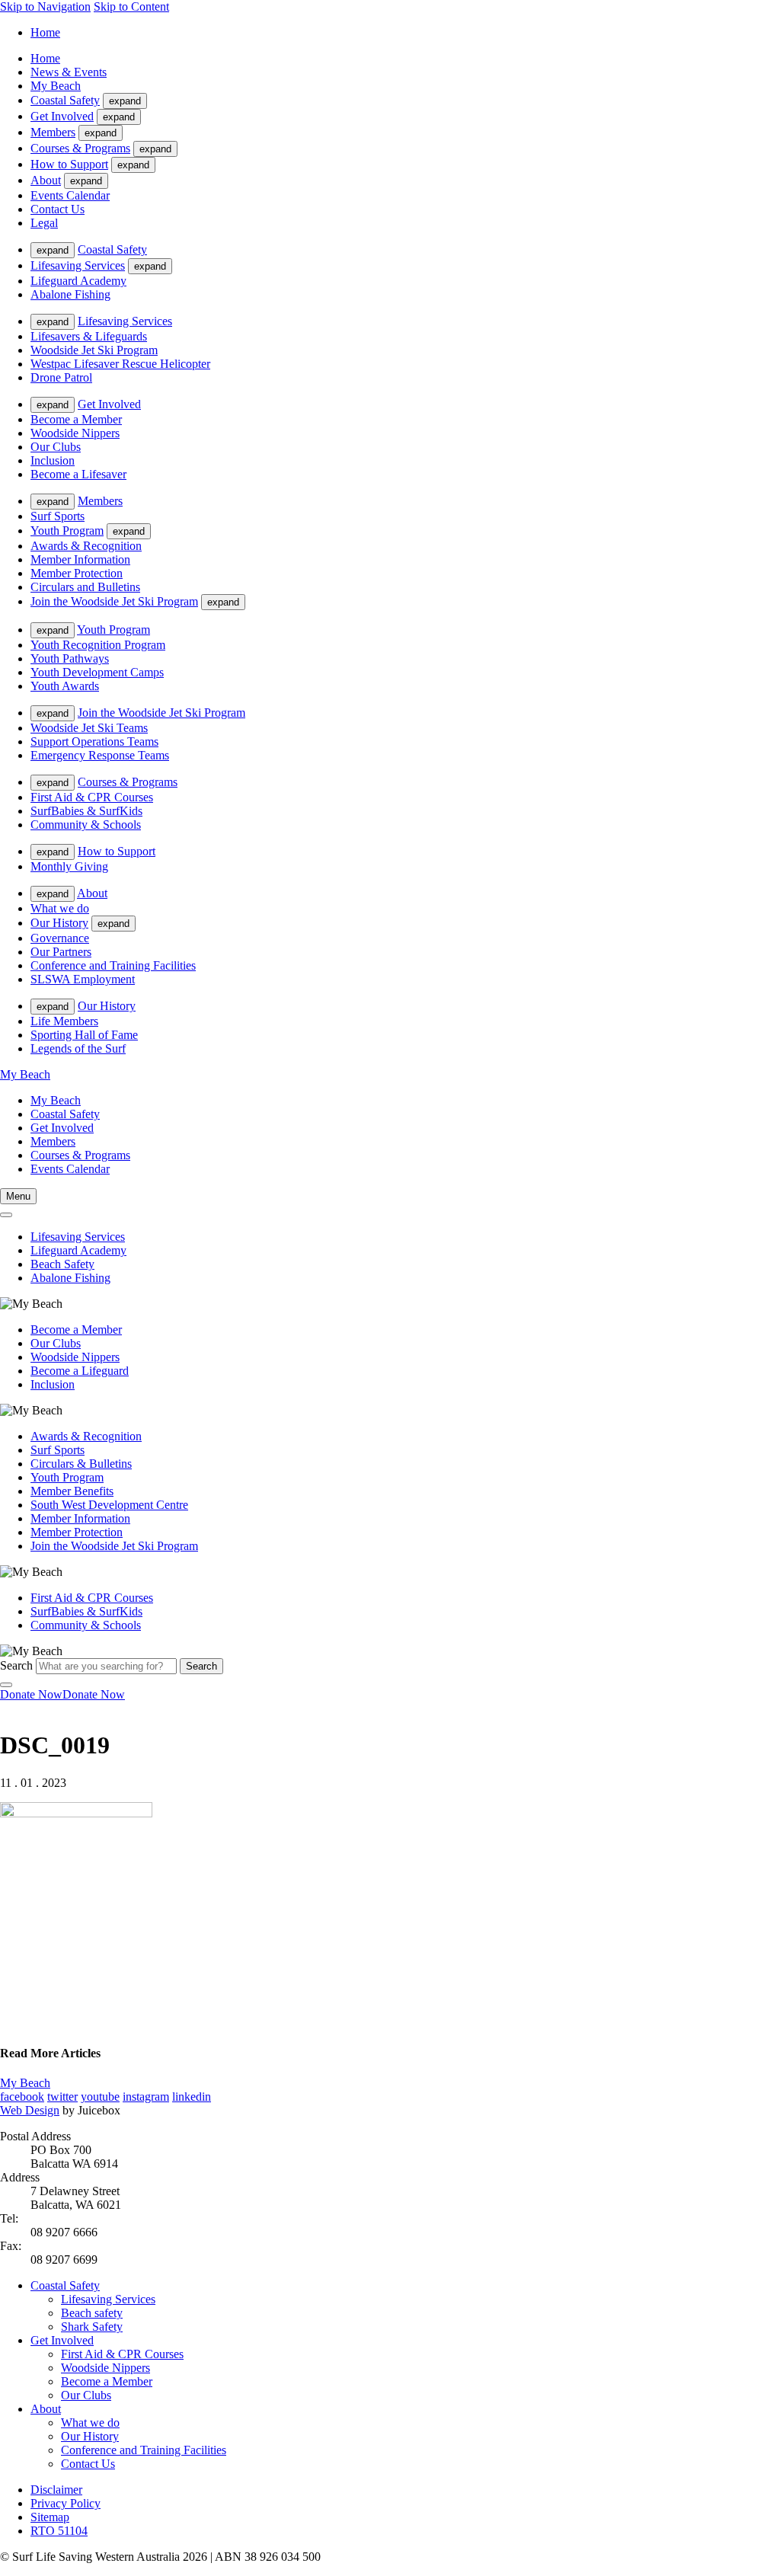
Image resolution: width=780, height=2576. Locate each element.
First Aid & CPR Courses (92, 797)
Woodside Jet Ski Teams (89, 728)
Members (53, 132)
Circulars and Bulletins (85, 587)
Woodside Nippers (75, 433)
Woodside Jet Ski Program (94, 350)
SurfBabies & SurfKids (86, 811)
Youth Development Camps (97, 672)
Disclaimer (56, 2490)
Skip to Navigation (45, 6)
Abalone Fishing (70, 294)
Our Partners (61, 952)
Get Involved (62, 116)
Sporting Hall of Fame (84, 1035)
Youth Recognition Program (98, 645)
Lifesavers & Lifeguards (89, 336)
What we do (60, 908)
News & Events (69, 72)
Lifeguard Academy (78, 281)
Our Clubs (56, 447)
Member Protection (77, 573)
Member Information (80, 559)
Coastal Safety (65, 100)
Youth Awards (65, 686)
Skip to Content (131, 6)
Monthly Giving (69, 866)
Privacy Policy (66, 2503)
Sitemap (50, 2517)
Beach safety (92, 2313)
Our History (59, 923)
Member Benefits (72, 1491)
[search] (6, 1215)
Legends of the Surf (78, 1048)
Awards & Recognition (86, 546)
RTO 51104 (59, 2531)
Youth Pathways (70, 658)
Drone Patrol (61, 377)
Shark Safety (92, 2327)
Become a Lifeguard (80, 1371)
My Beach (56, 86)
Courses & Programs (80, 148)
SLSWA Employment (83, 979)
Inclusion (53, 460)
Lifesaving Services (78, 265)
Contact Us (58, 209)
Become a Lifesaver (78, 474)
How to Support (69, 164)
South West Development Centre (109, 1505)
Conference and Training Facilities (113, 965)
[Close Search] (6, 1685)
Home (45, 32)
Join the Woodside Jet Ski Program (114, 601)
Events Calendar (70, 195)
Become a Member (76, 419)
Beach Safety (62, 1264)
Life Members (64, 1021)
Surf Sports (58, 516)
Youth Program (67, 531)
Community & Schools (86, 825)
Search (16, 1665)
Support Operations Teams (94, 741)
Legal (44, 223)
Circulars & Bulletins (81, 1464)
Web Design (30, 2110)
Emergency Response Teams (100, 755)
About (46, 180)
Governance (60, 938)
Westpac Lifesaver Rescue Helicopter (120, 364)
